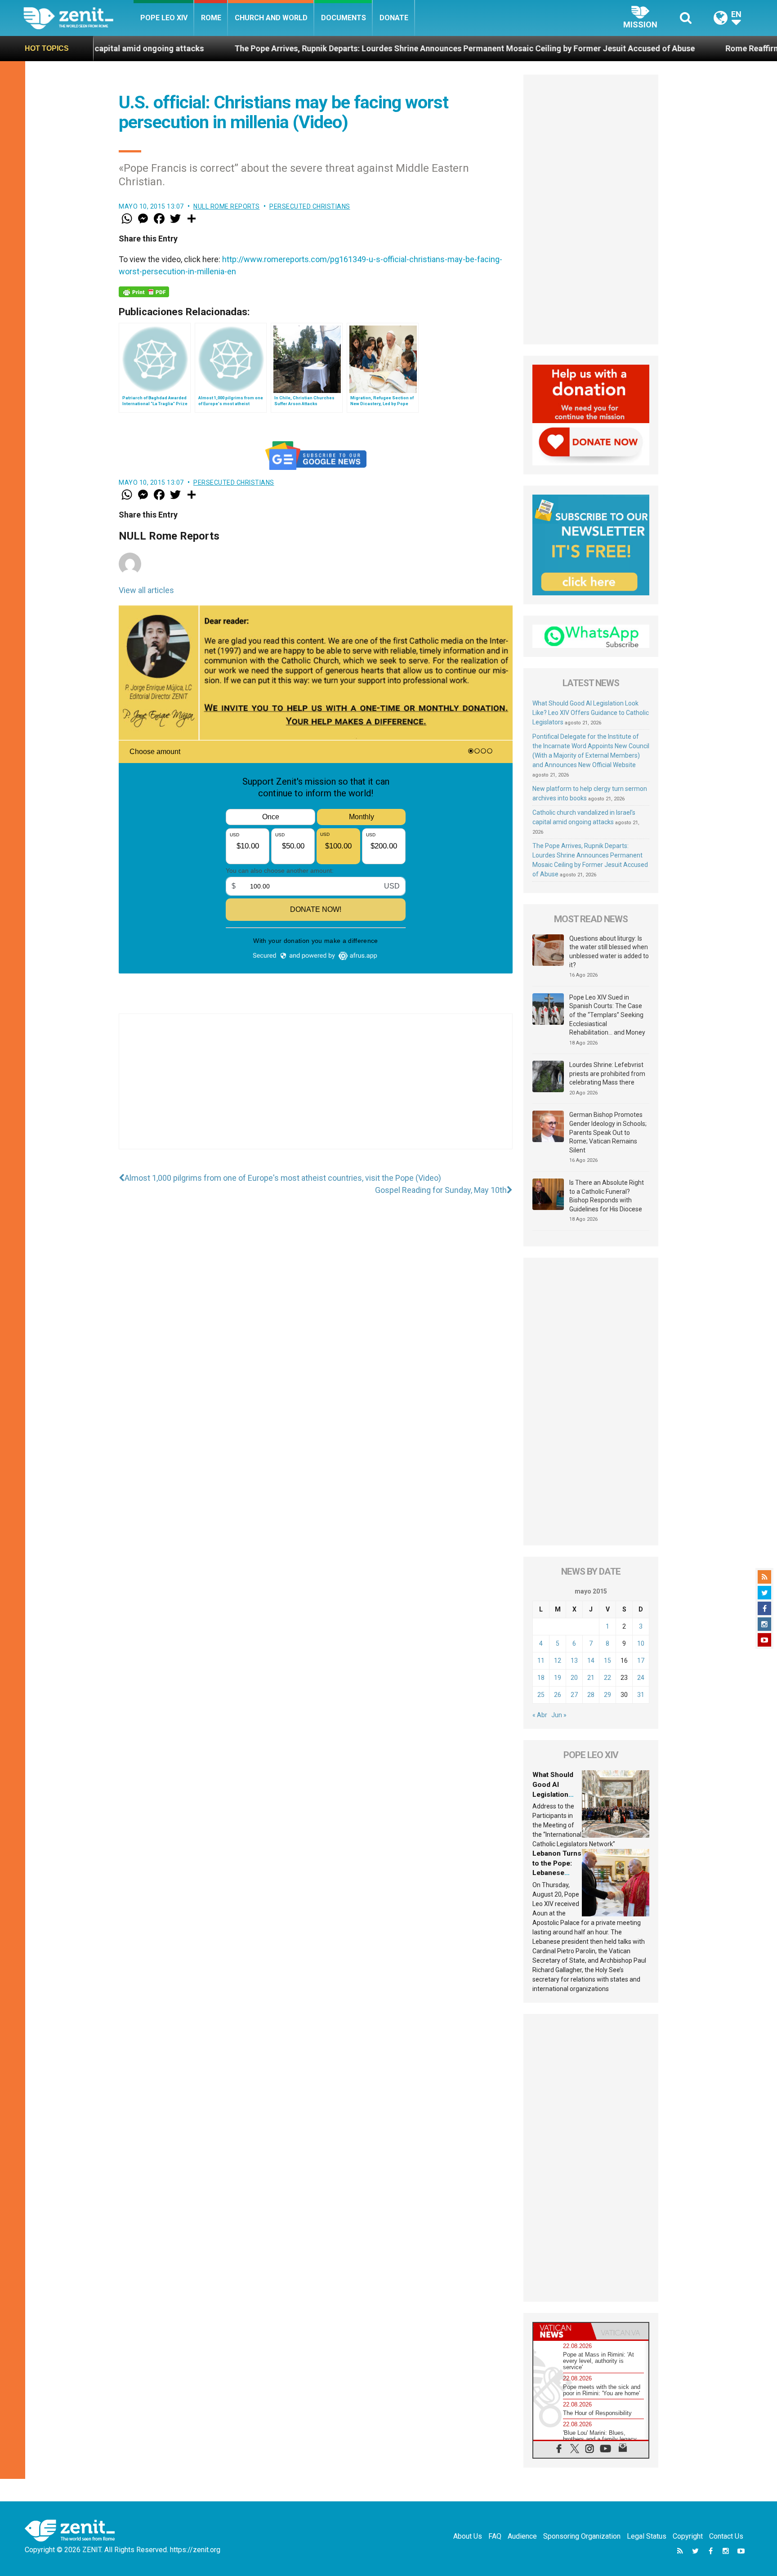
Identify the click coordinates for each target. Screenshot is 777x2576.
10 (641, 1643)
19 (558, 1678)
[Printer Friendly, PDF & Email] (144, 292)
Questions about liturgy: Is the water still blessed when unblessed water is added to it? (609, 952)
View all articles (146, 590)
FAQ (495, 2536)
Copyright (688, 2536)
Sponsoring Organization (582, 2536)
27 (574, 1695)
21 (591, 1678)
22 (607, 1678)
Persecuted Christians (310, 206)
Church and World (271, 18)
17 (641, 1661)
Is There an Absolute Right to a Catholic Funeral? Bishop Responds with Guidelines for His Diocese (607, 1196)
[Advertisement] (316, 1090)
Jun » (559, 1715)
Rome (211, 18)
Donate (394, 18)
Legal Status (647, 2536)
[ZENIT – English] (78, 18)
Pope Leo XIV (164, 18)
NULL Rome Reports (227, 206)
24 (641, 1678)
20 (574, 1678)
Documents (344, 18)
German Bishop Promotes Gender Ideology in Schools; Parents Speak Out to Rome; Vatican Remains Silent (608, 1132)
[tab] (562, 2331)
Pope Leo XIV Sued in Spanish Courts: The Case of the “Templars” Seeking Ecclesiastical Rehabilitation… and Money (607, 1015)
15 (607, 1661)
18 (541, 1678)
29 (607, 1695)
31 (641, 1695)
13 (574, 1661)
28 (591, 1695)
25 (541, 1695)
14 (591, 1661)
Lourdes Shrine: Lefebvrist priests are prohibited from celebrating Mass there (607, 1074)
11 (541, 1661)
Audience (522, 2536)
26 (558, 1695)
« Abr (540, 1715)
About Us (468, 2536)
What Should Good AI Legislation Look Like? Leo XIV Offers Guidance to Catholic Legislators (591, 713)
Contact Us (726, 2536)
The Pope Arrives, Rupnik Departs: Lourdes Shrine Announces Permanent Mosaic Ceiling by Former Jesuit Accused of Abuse (325, 48)
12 (558, 1661)
